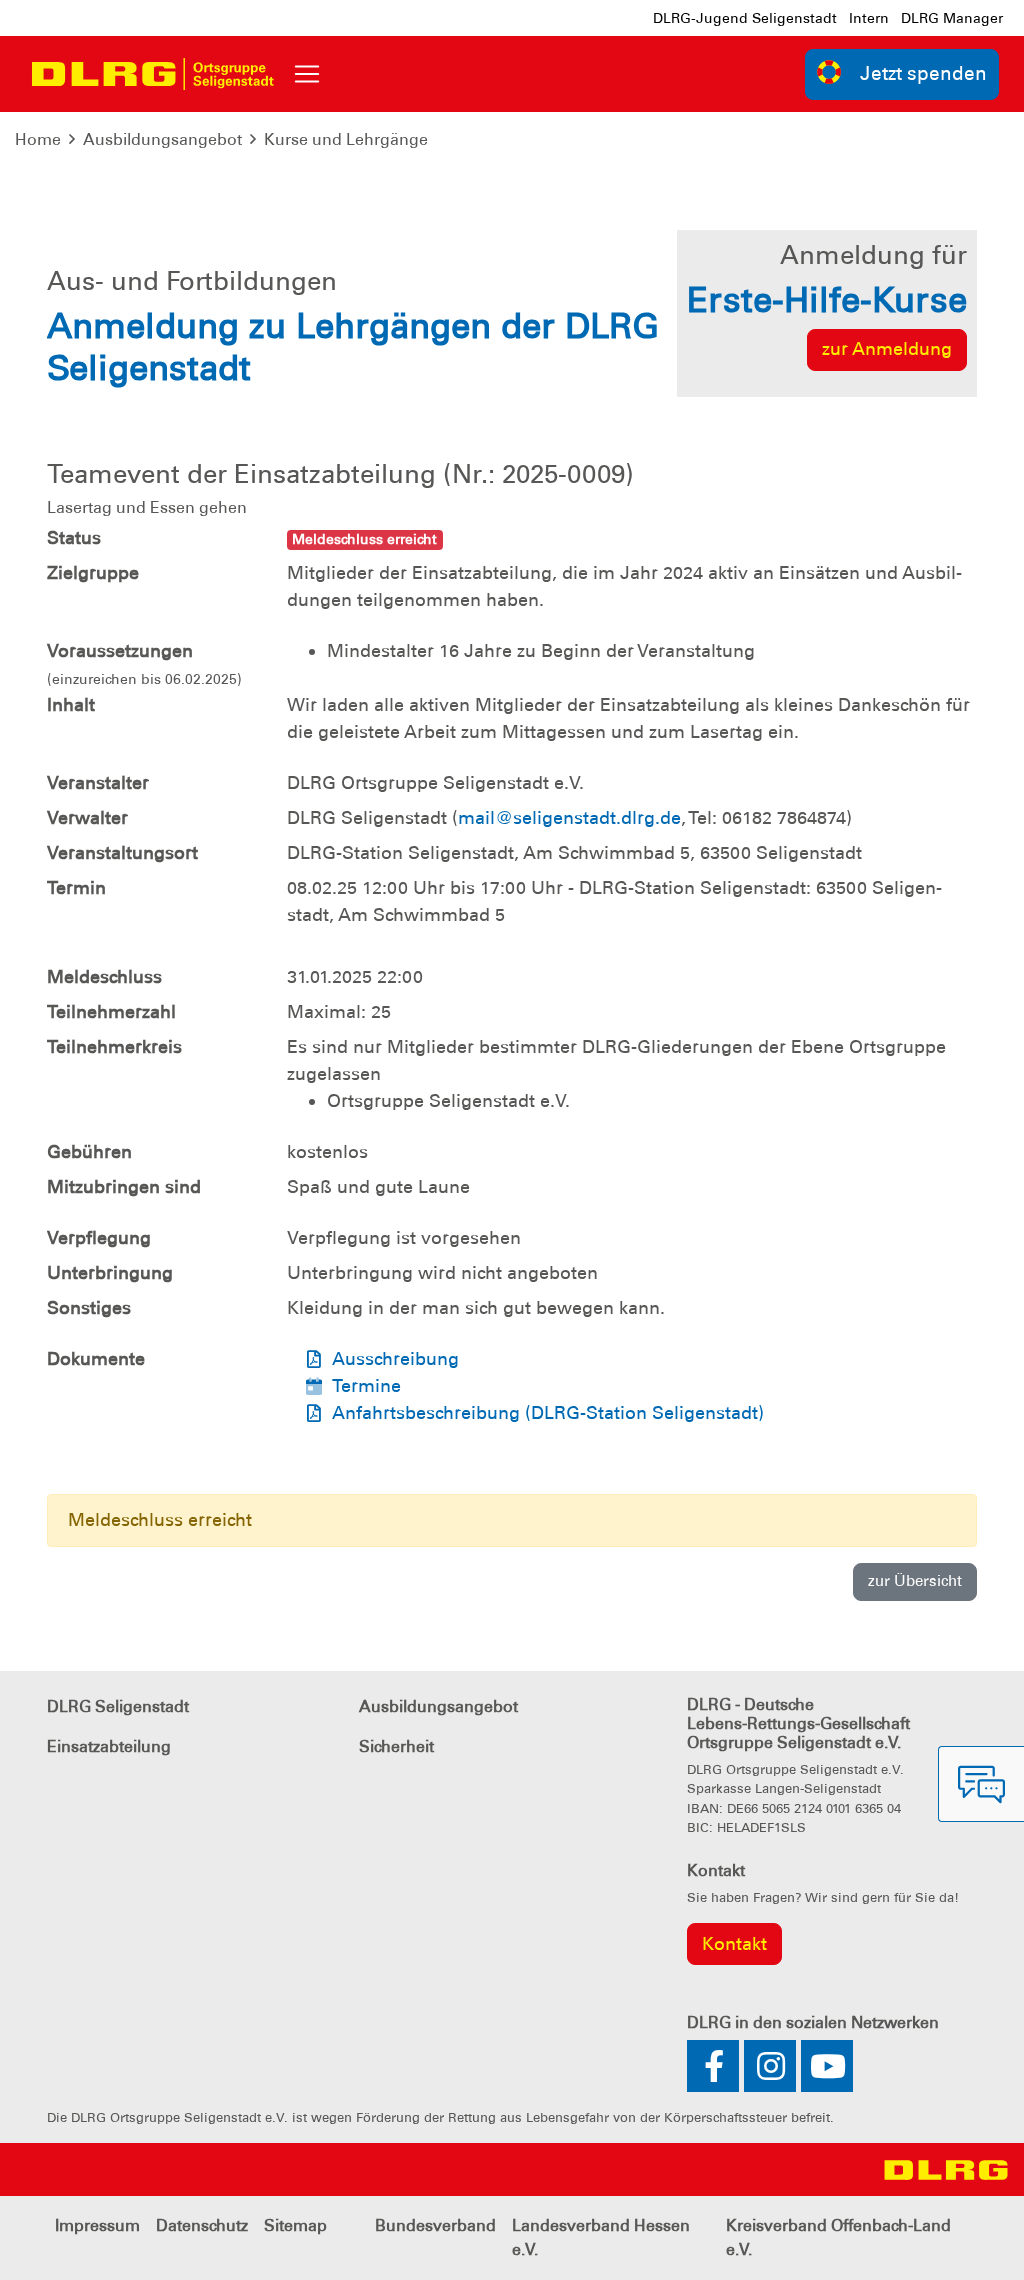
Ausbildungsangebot (162, 139)
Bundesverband (435, 2225)
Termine (366, 1386)
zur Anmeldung (887, 349)
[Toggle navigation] (307, 74)
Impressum (97, 2225)
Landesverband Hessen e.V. (601, 2237)
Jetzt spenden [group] (923, 73)
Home (38, 139)
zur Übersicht (915, 1581)
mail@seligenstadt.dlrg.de (569, 818)
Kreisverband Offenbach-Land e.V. (838, 2237)
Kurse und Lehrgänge (346, 139)
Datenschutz (202, 2225)
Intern (869, 18)
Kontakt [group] (734, 1944)
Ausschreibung (395, 1359)
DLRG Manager (952, 18)
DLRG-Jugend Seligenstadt (745, 18)
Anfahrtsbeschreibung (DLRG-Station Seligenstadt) (548, 1413)
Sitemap (295, 2225)
